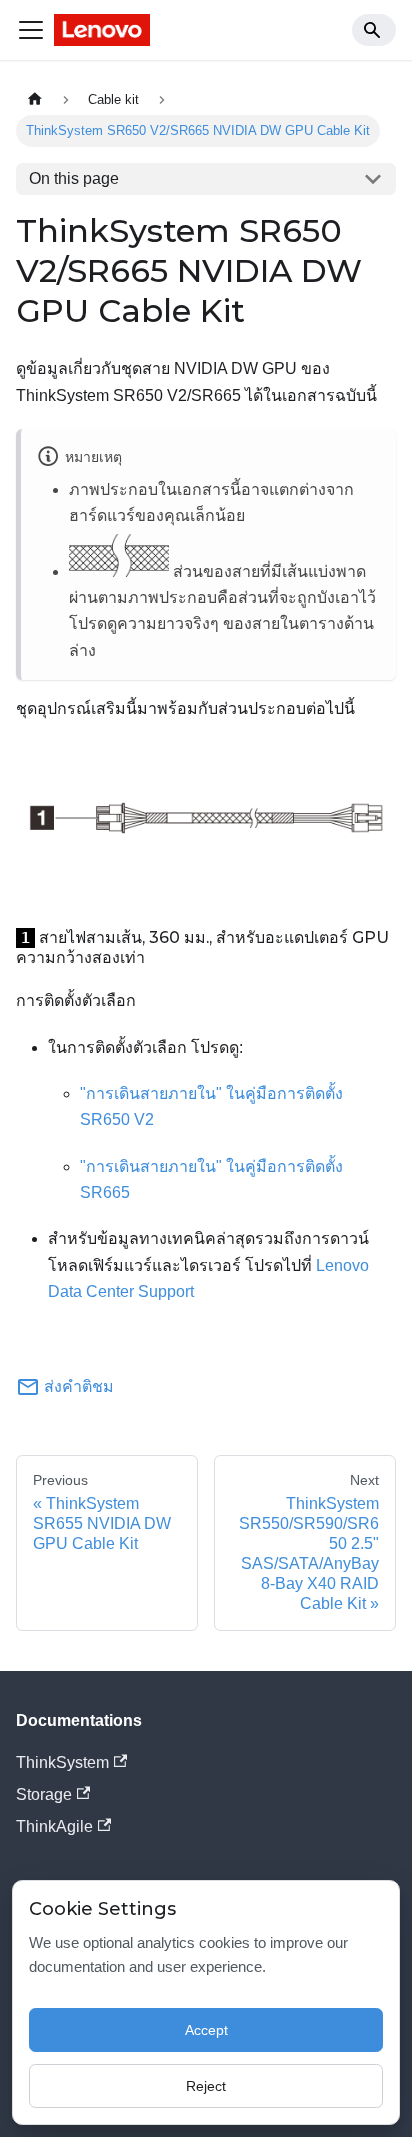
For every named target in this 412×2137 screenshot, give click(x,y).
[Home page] (35, 99)
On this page (74, 178)
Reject (206, 2086)
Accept (206, 2030)
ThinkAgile (54, 1826)
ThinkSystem (62, 1762)
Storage (44, 1794)
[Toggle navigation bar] (31, 30)
